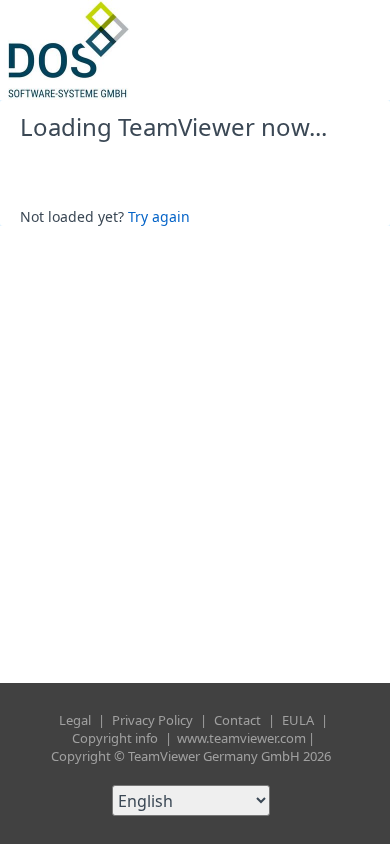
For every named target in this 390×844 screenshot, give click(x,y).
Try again (159, 216)
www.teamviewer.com (241, 738)
